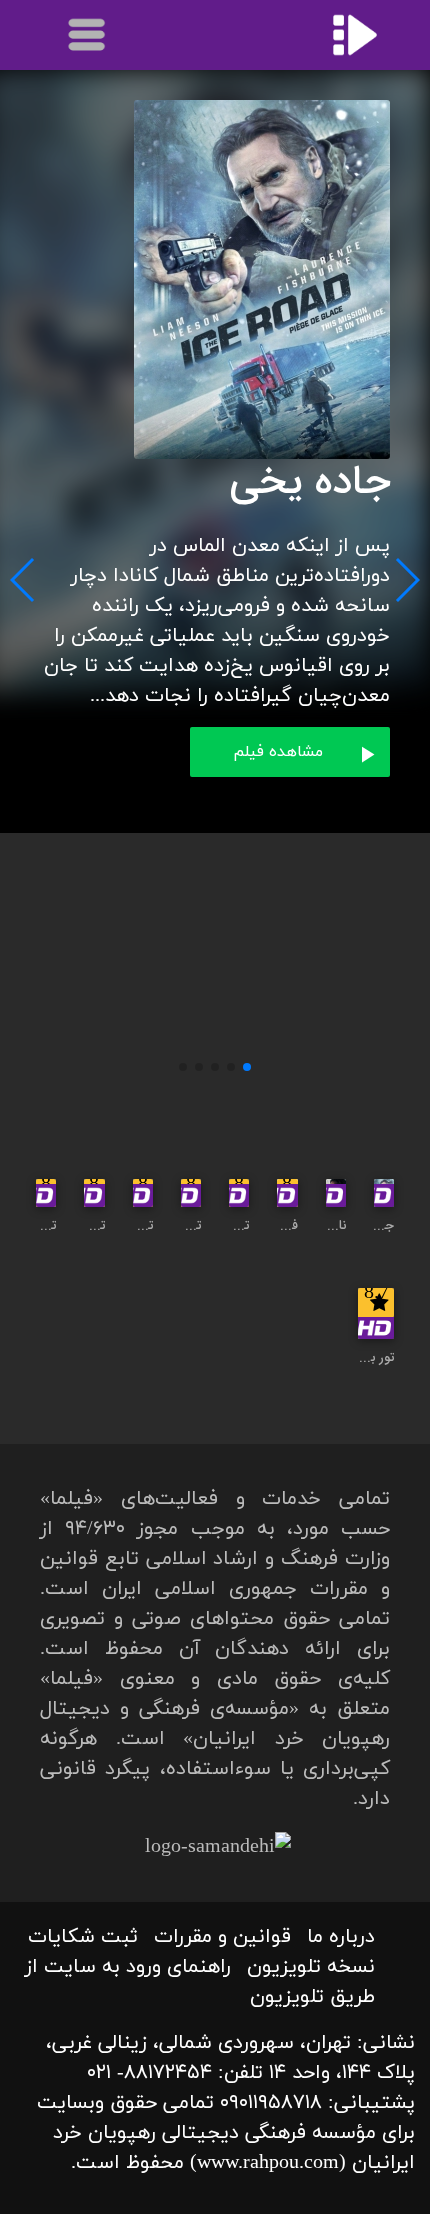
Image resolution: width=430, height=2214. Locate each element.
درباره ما (341, 1937)
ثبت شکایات (83, 1937)
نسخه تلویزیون (311, 1967)
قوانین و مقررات (222, 1937)
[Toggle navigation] (88, 35)
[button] (247, 1067)
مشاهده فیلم (278, 752)
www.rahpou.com (268, 2163)
